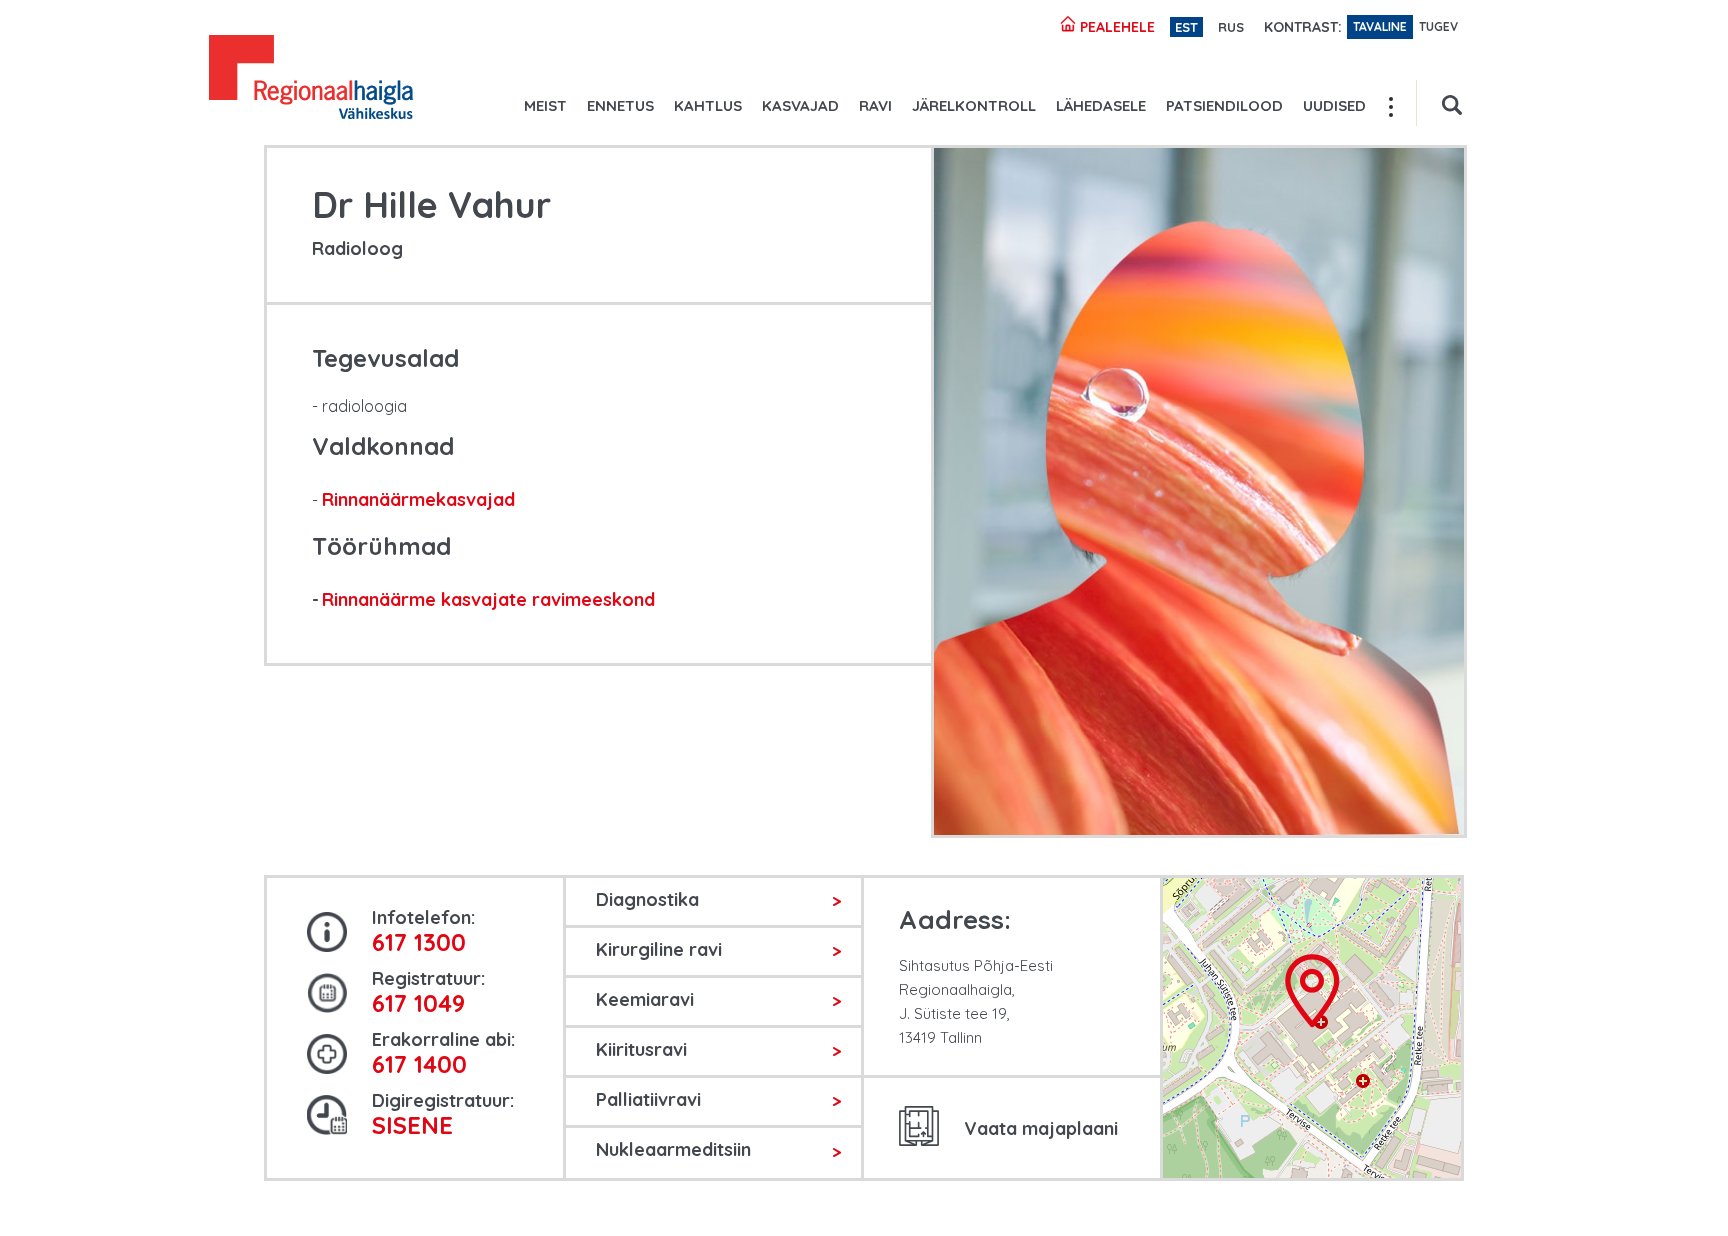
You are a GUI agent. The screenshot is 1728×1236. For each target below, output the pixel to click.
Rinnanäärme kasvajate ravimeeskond (488, 599)
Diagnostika (647, 899)
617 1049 (418, 1003)
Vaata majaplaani (1041, 1128)
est (1186, 27)
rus (1231, 27)
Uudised (1334, 105)
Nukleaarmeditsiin (673, 1149)
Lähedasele (1101, 105)
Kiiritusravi (641, 1049)
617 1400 (419, 1064)
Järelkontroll (974, 105)
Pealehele (1115, 27)
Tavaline (1380, 26)
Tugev (1438, 26)
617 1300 (419, 942)
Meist (545, 105)
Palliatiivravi (648, 1099)
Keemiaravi (645, 999)
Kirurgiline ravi (659, 949)
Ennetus (620, 105)
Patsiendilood (1224, 105)
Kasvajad (800, 105)
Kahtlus (708, 105)
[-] (311, 80)
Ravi (875, 105)
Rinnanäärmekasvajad (418, 499)
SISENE (412, 1125)
